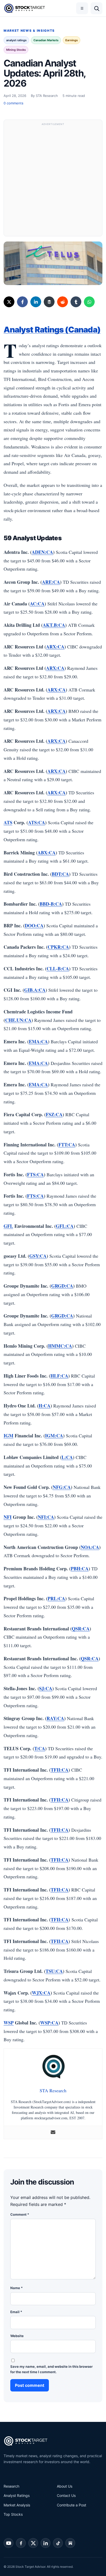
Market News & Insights (29, 31)
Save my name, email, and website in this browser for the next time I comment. (51, 2369)
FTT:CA (67, 1145)
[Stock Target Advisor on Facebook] (21, 2543)
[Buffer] (49, 302)
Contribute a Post (72, 2505)
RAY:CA (55, 1718)
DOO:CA (34, 926)
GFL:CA (65, 1226)
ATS (8, 822)
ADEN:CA (42, 552)
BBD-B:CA (51, 904)
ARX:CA (55, 647)
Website (17, 2336)
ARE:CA (51, 582)
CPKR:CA (58, 947)
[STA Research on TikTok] (58, 2543)
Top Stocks (13, 2514)
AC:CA (37, 604)
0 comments (14, 103)
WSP (9, 2023)
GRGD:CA (62, 1286)
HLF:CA (59, 1376)
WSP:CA (49, 2023)
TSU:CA (54, 1971)
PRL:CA (56, 1598)
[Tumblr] (76, 302)
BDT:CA (60, 874)
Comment (20, 2214)
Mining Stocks (16, 50)
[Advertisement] (53, 180)
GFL (8, 1226)
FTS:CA (35, 1174)
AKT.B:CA (54, 625)
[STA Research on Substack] (70, 2543)
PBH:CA (80, 1569)
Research (11, 2486)
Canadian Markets (46, 40)
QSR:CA (81, 1629)
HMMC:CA (60, 1346)
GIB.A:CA (35, 990)
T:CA (40, 1748)
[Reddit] (63, 302)
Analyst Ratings (17, 2495)
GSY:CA (38, 1256)
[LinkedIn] (36, 302)
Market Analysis (17, 2505)
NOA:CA (90, 1547)
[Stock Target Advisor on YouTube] (8, 2543)
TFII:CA (60, 1770)
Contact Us (66, 2495)
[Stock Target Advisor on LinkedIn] (46, 2543)
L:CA (67, 1457)
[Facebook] (22, 302)
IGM (8, 1436)
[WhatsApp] (89, 302)
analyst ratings (16, 40)
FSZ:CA (54, 1114)
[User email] (53, 2132)
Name (16, 2288)
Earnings (72, 40)
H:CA (45, 1406)
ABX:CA (47, 853)
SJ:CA (46, 1688)
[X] (9, 302)
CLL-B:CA (58, 969)
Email (16, 2312)
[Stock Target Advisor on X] (33, 2543)
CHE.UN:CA (18, 1020)
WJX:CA (41, 1993)
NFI (8, 1517)
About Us (65, 2486)
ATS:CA (37, 822)
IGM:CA (54, 1436)
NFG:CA (62, 1487)
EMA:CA (38, 1041)
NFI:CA (46, 1517)
